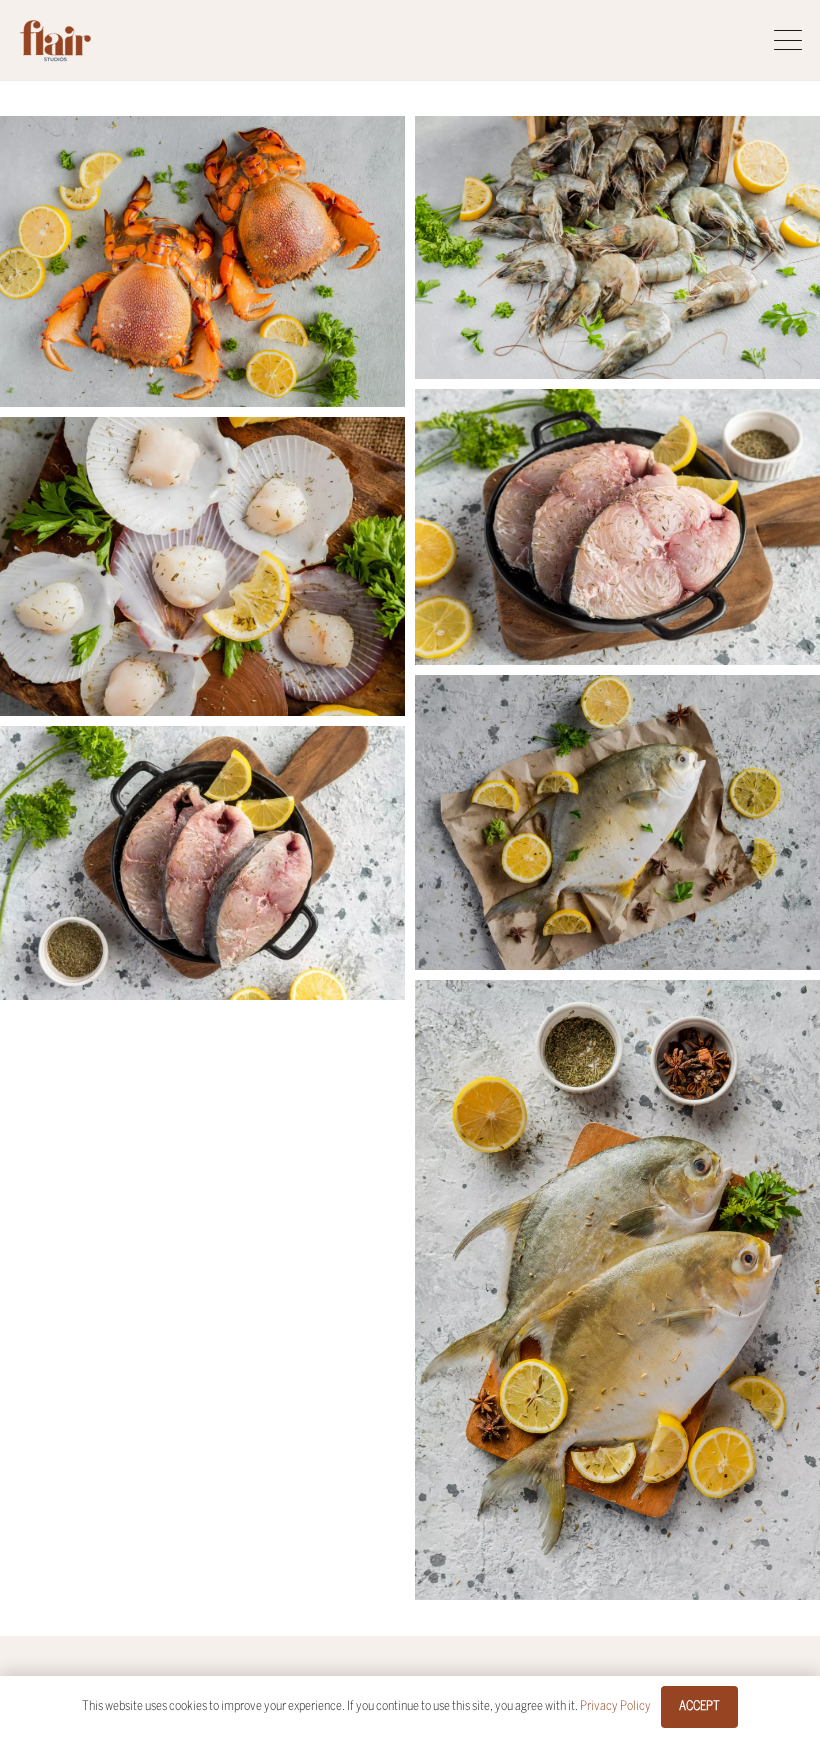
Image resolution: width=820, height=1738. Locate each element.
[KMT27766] (617, 527)
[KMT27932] (202, 566)
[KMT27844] (617, 1290)
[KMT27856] (617, 822)
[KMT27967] (202, 261)
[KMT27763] (202, 863)
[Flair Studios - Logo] (55, 40)
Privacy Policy (615, 1706)
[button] (788, 40)
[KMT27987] (617, 247)
